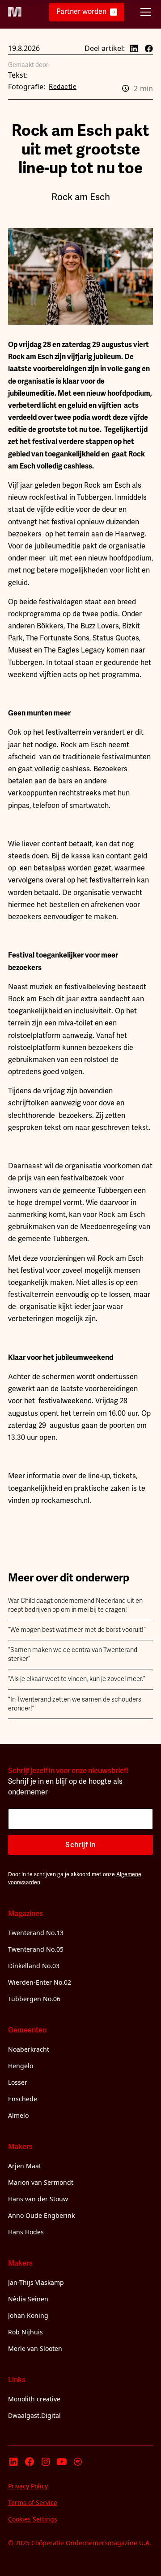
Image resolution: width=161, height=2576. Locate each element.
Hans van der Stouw (38, 2199)
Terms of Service (33, 2503)
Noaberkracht (29, 2049)
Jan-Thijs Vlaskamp (36, 2282)
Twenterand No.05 (36, 1949)
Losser (18, 2082)
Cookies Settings (33, 2519)
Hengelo (21, 2066)
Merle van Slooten (35, 2348)
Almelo (18, 2115)
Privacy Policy (28, 2486)
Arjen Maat (25, 2166)
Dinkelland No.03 (34, 1966)
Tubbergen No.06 (34, 1999)
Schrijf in (80, 1845)
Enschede (23, 2099)
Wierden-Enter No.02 (40, 1982)
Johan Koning (28, 2315)
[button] (144, 12)
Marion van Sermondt (41, 2182)
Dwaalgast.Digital (34, 2415)
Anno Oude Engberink (41, 2215)
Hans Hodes (26, 2232)
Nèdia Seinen (28, 2299)
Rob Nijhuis (25, 2332)
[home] (15, 12)
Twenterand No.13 (36, 1933)
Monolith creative (34, 2399)
